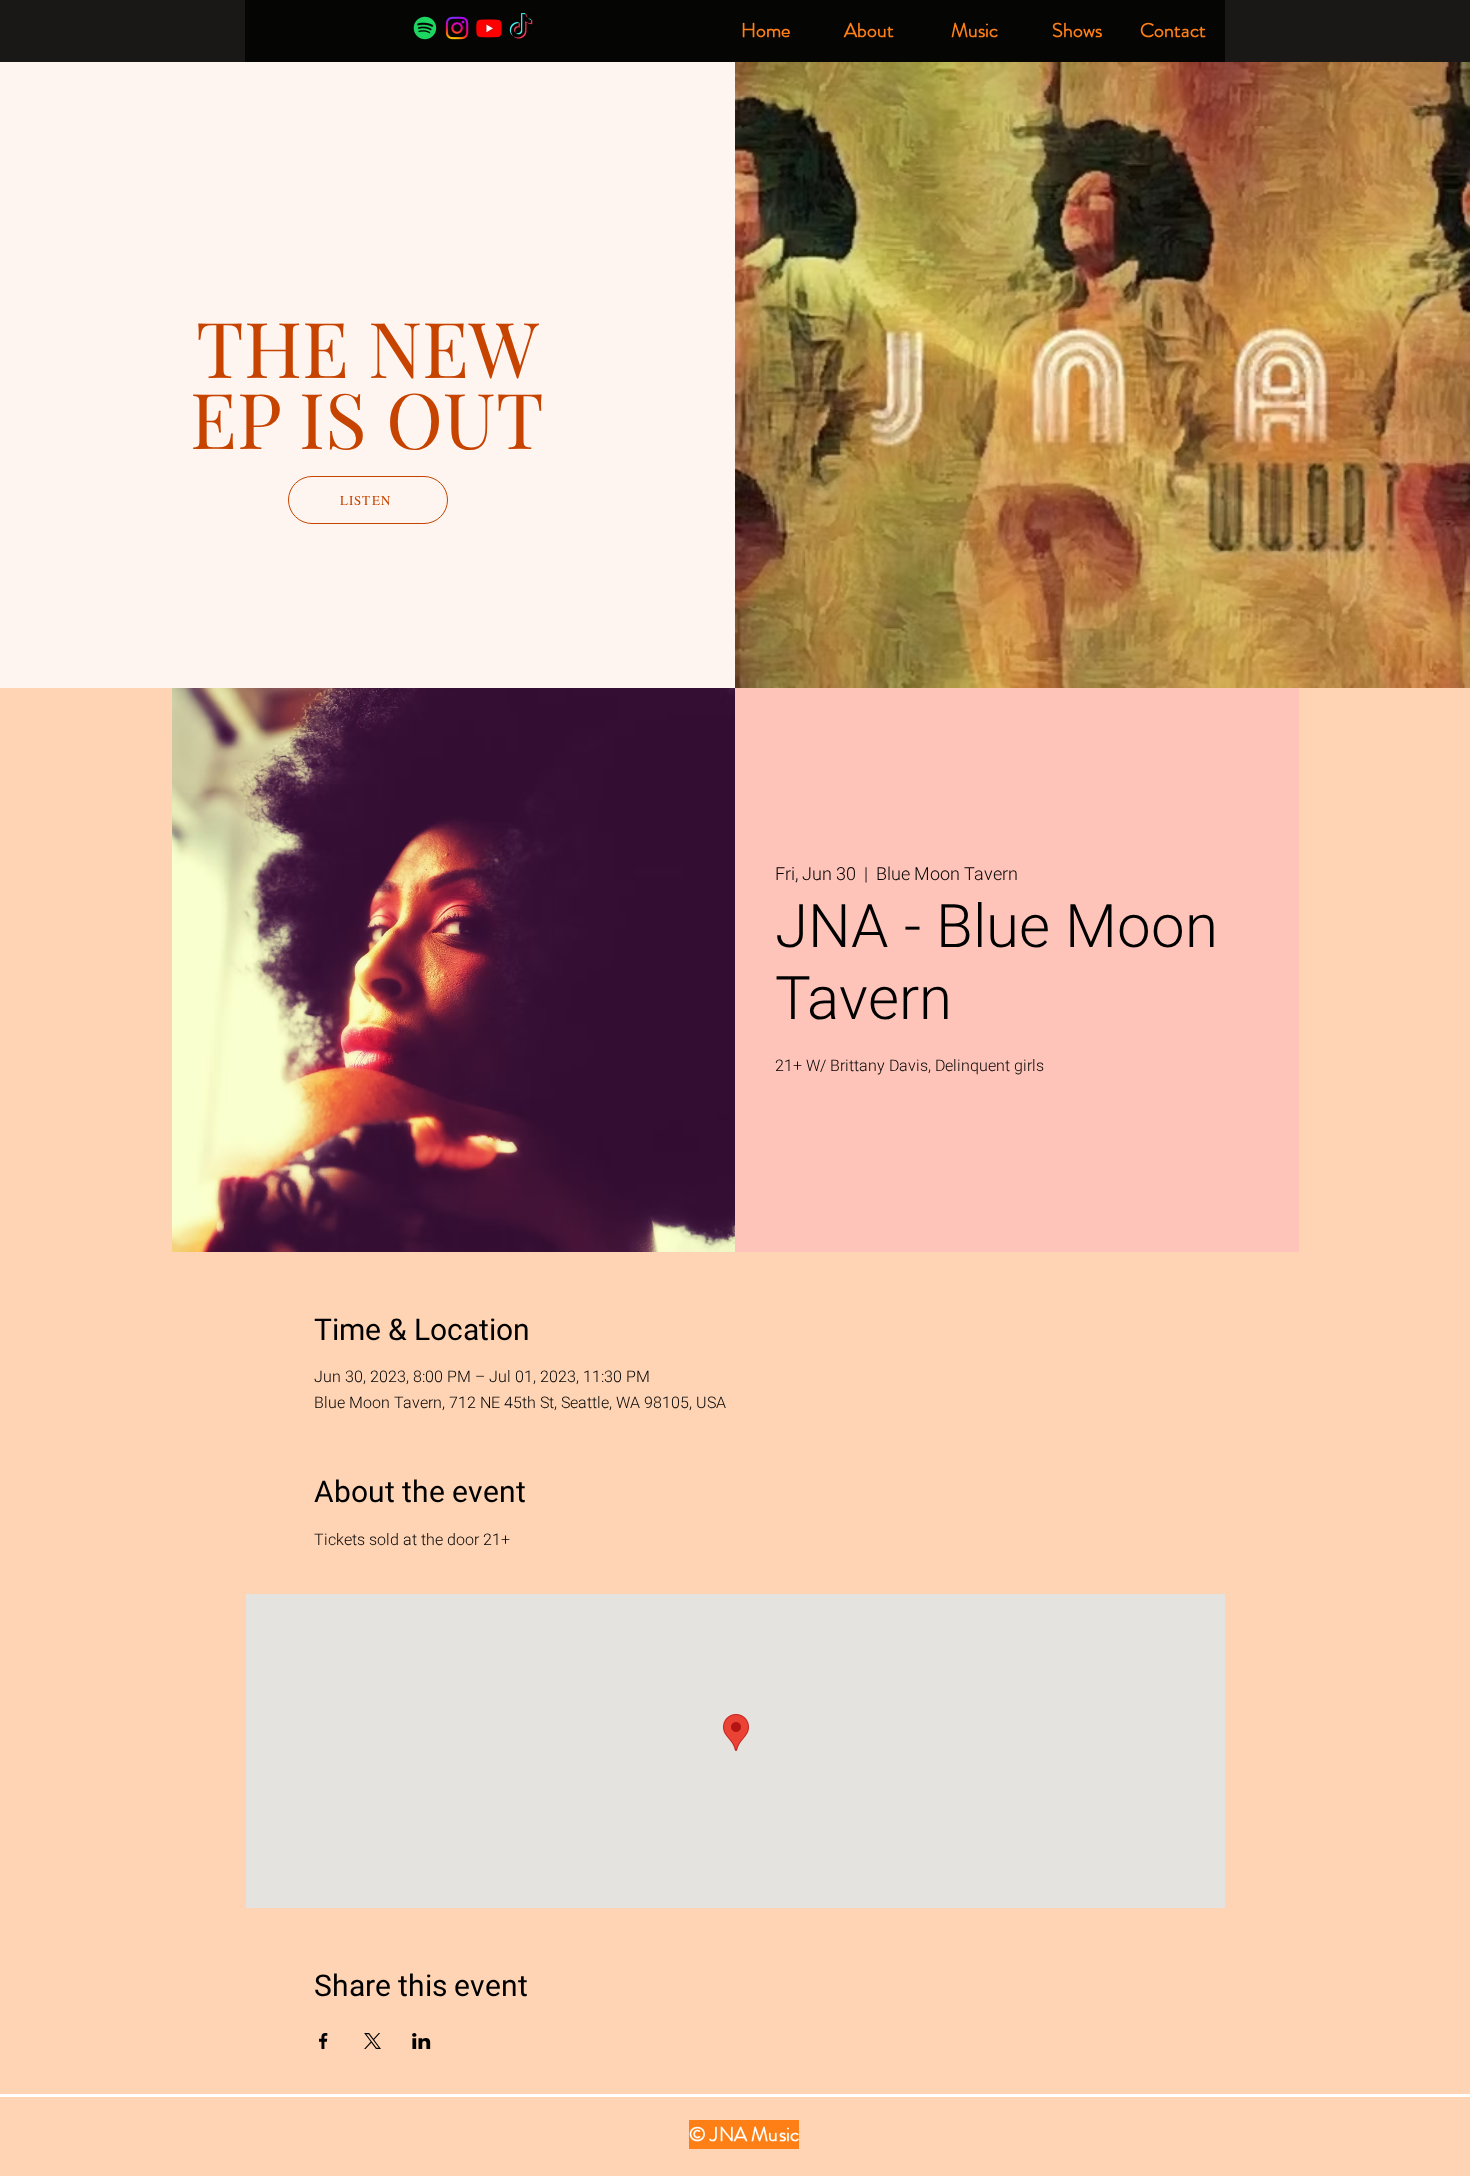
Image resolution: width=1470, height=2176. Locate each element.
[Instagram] (457, 28)
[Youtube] (489, 28)
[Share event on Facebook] (323, 2041)
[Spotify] (425, 28)
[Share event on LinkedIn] (421, 2041)
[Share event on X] (372, 2041)
